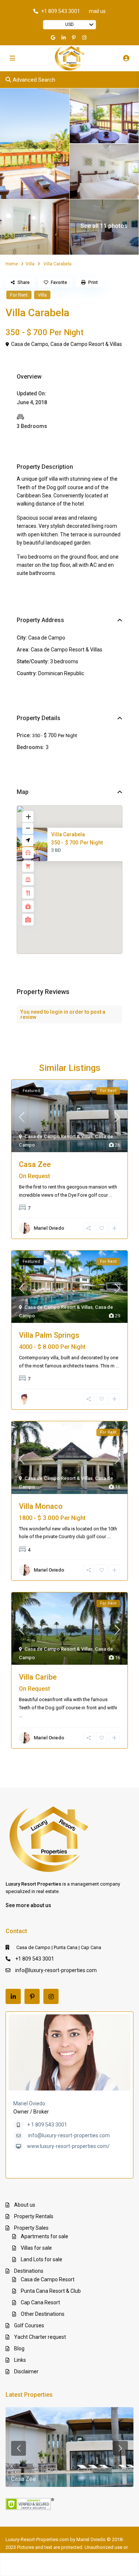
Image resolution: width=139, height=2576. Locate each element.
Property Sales (31, 2228)
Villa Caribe (38, 1677)
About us (25, 2205)
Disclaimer (26, 2371)
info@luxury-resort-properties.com (56, 1970)
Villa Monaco (41, 1506)
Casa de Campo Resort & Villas (86, 344)
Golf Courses (29, 2325)
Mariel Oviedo (29, 2103)
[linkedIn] (64, 37)
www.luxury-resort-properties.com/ (68, 2146)
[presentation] (19, 2448)
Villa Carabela (68, 834)
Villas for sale (36, 2248)
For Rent (19, 295)
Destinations (29, 2271)
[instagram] (85, 37)
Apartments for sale (44, 2236)
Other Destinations (43, 2314)
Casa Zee (35, 1164)
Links (20, 2360)
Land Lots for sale (42, 2259)
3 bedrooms (64, 661)
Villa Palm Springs (49, 1335)
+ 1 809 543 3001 (47, 2125)
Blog (19, 2348)
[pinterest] (75, 37)
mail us (97, 11)
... (111, 1195)
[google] (54, 37)
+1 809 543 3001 (61, 11)
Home (12, 264)
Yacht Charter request (40, 2337)
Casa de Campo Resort (48, 2279)
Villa (30, 264)
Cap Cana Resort (40, 2302)
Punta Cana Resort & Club (51, 2291)
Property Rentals (34, 2216)
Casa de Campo (30, 344)
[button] (86, 883)
